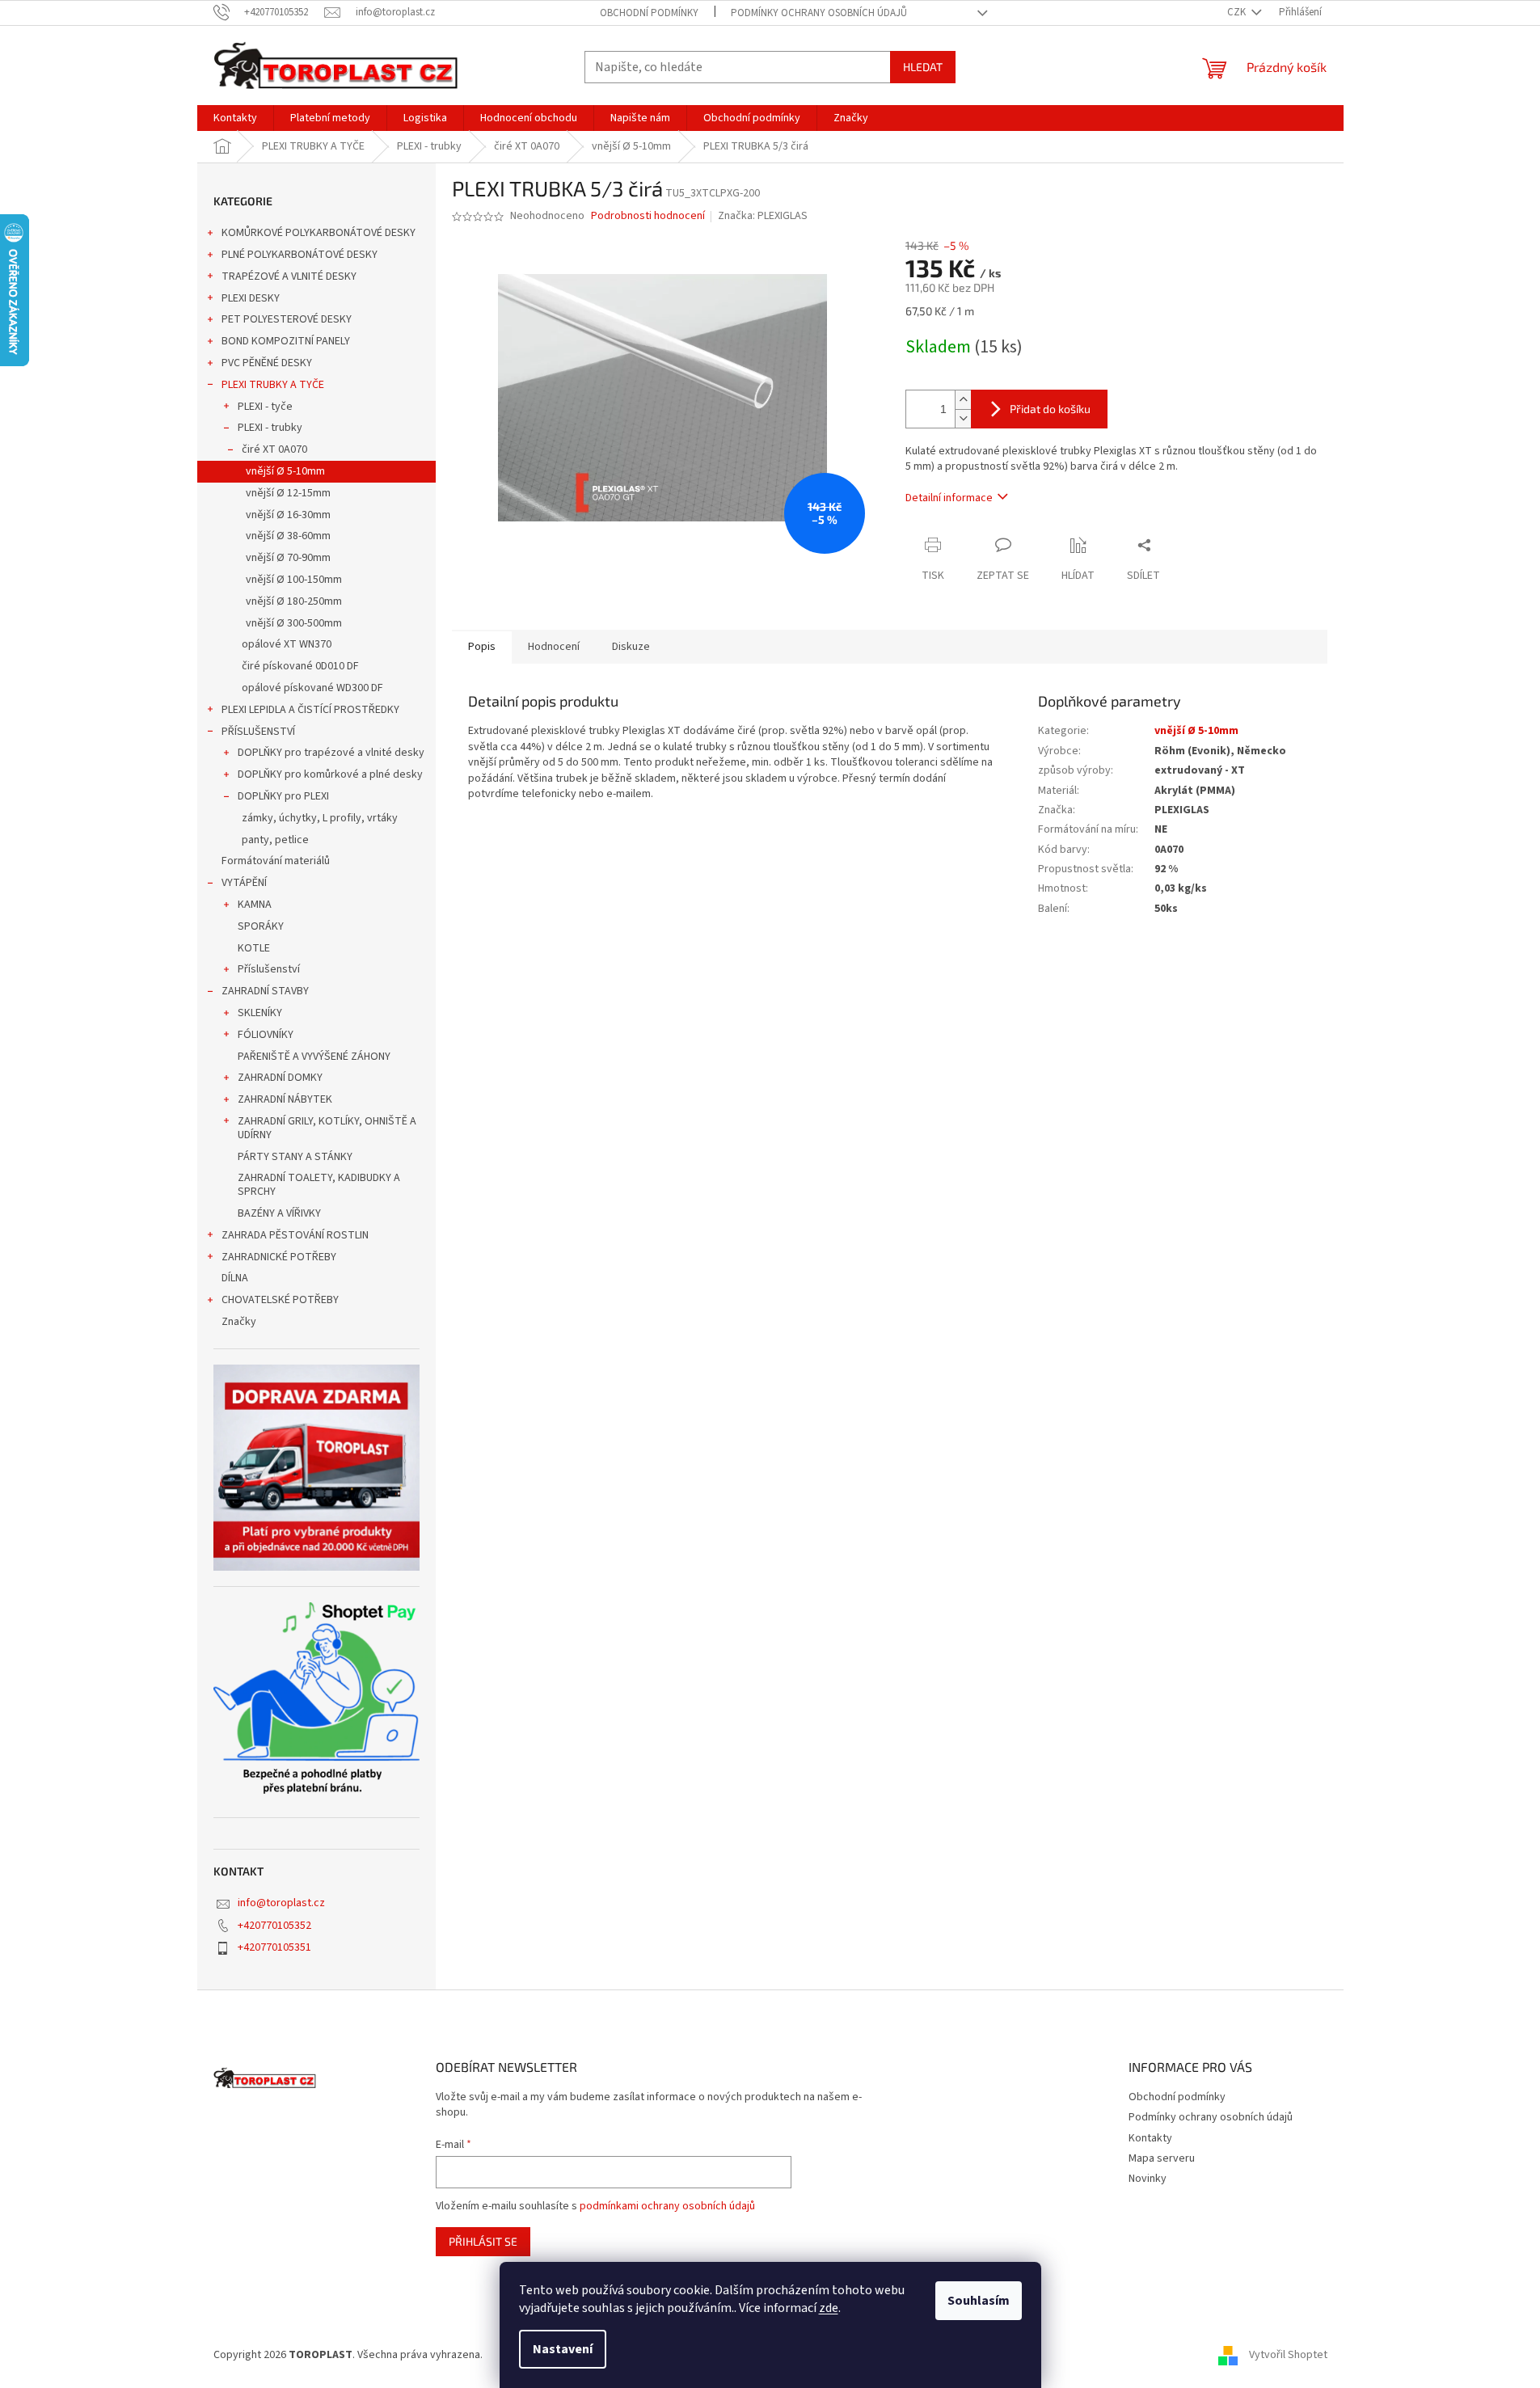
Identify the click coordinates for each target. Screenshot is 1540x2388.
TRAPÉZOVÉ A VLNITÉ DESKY (289, 276)
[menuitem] (235, 118)
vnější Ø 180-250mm (294, 601)
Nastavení (563, 2349)
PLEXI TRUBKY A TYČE (273, 385)
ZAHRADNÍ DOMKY (280, 1078)
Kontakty (1150, 2138)
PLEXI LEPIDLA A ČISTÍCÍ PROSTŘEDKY (310, 710)
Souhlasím (979, 2301)
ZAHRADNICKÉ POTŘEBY (279, 1257)
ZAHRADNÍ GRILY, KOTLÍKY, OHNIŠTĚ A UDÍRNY (327, 1128)
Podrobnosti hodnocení (648, 216)
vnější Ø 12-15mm (288, 493)
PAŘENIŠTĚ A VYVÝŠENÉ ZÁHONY (314, 1057)
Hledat (923, 67)
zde (829, 2308)
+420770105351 (274, 1947)
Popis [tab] (482, 647)
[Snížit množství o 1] (963, 418)
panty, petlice (275, 840)
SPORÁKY (261, 926)
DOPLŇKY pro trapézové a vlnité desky (331, 753)
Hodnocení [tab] (554, 647)
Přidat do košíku (1050, 409)
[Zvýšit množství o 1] (963, 400)
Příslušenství (269, 969)
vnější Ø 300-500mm (294, 623)
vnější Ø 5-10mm (285, 471)
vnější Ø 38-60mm (288, 536)
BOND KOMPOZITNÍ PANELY (286, 341)
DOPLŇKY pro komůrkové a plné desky (330, 774)
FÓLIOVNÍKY (266, 1035)
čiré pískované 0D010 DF (300, 666)
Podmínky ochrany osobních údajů (819, 13)
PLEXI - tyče (265, 407)
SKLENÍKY (260, 1013)
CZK (1238, 12)
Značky (239, 1322)
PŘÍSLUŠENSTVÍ (258, 732)
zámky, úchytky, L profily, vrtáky (320, 818)
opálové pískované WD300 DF (312, 688)
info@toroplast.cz (281, 1903)
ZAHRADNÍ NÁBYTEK (285, 1099)
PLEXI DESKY (251, 298)
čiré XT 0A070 (274, 449)
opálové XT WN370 (287, 644)
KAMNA (255, 905)
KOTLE (254, 948)
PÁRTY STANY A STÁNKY (295, 1157)
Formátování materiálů (276, 861)
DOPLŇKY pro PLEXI (283, 796)
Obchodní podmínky (649, 13)
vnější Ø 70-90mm (288, 558)
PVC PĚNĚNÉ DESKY (267, 363)
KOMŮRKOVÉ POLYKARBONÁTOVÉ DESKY (319, 233)
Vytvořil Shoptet (1288, 2355)
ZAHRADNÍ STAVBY (265, 991)
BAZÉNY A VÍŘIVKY (279, 1213)
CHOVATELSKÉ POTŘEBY (280, 1300)
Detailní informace (949, 498)
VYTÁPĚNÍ (244, 883)
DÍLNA (235, 1278)
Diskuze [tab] (631, 647)
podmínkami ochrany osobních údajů (667, 2206)
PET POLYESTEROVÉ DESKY (287, 319)
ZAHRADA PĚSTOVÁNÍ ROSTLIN (295, 1235)
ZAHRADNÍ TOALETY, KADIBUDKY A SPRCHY (319, 1185)
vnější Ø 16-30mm (288, 515)
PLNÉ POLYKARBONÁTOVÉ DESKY (300, 255)
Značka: (763, 216)
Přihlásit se (483, 2241)
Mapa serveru (1162, 2158)
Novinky (1148, 2179)
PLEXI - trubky (270, 428)
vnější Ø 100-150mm (294, 580)
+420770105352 (274, 1926)
